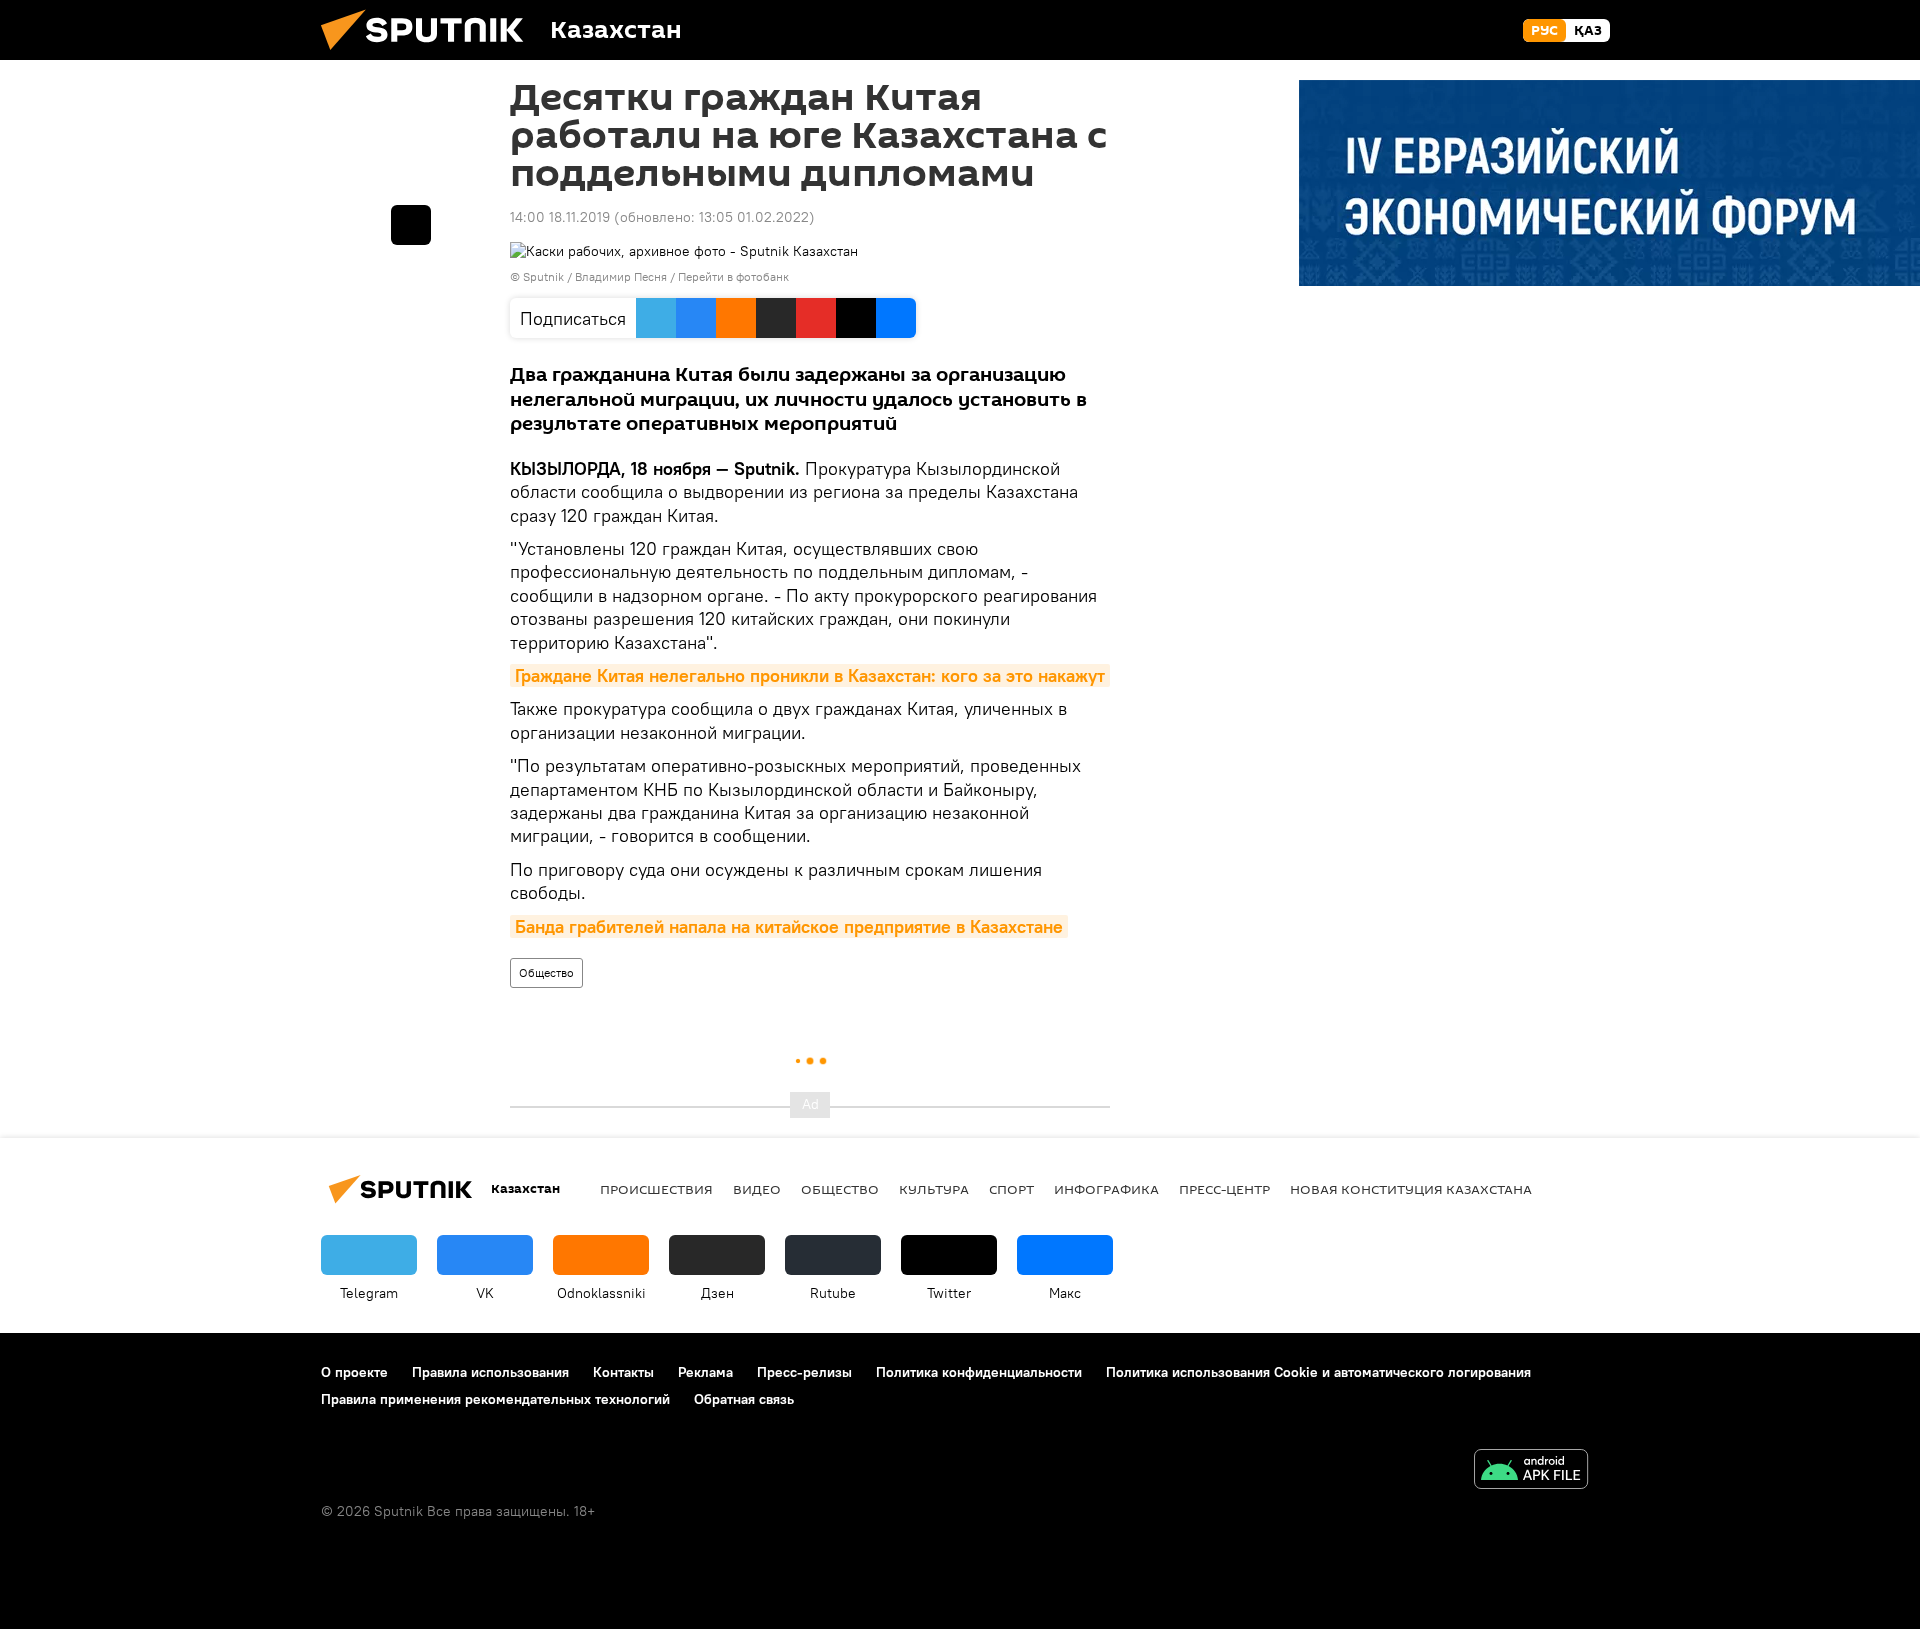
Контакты (623, 1372)
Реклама (705, 1372)
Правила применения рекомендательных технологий (495, 1399)
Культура (934, 1189)
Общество (546, 972)
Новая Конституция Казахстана (1411, 1189)
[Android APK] (1531, 1471)
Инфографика (1106, 1189)
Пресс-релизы (804, 1372)
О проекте (354, 1372)
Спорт (1011, 1189)
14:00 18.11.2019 (560, 217)
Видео (757, 1189)
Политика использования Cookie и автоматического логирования (1318, 1372)
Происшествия (656, 1189)
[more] (411, 225)
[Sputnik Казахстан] (430, 55)
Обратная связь (744, 1399)
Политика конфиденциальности (979, 1372)
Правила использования (490, 1372)
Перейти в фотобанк (733, 276)
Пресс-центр (1224, 1189)
